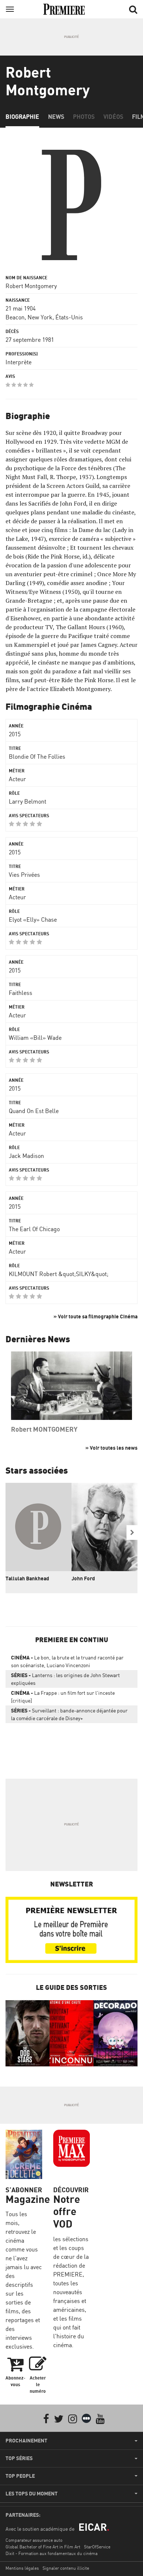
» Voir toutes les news (111, 1448)
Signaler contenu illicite (66, 2568)
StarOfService (97, 2547)
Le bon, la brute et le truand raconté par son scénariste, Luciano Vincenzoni (67, 1661)
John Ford (83, 1578)
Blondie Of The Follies (37, 756)
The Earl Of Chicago (34, 1229)
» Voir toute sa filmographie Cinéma (96, 1316)
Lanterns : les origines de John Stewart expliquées (65, 1679)
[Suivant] (132, 1533)
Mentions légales (22, 2568)
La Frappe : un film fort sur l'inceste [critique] (63, 1697)
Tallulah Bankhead (27, 1578)
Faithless (21, 993)
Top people (20, 2476)
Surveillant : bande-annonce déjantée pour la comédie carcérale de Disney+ (69, 1714)
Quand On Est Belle (34, 1111)
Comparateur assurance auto (34, 2540)
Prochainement (26, 2441)
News (56, 117)
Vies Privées (24, 875)
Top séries (19, 2458)
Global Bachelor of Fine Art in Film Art (43, 2547)
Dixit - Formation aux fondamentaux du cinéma (52, 2553)
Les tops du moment (32, 2494)
